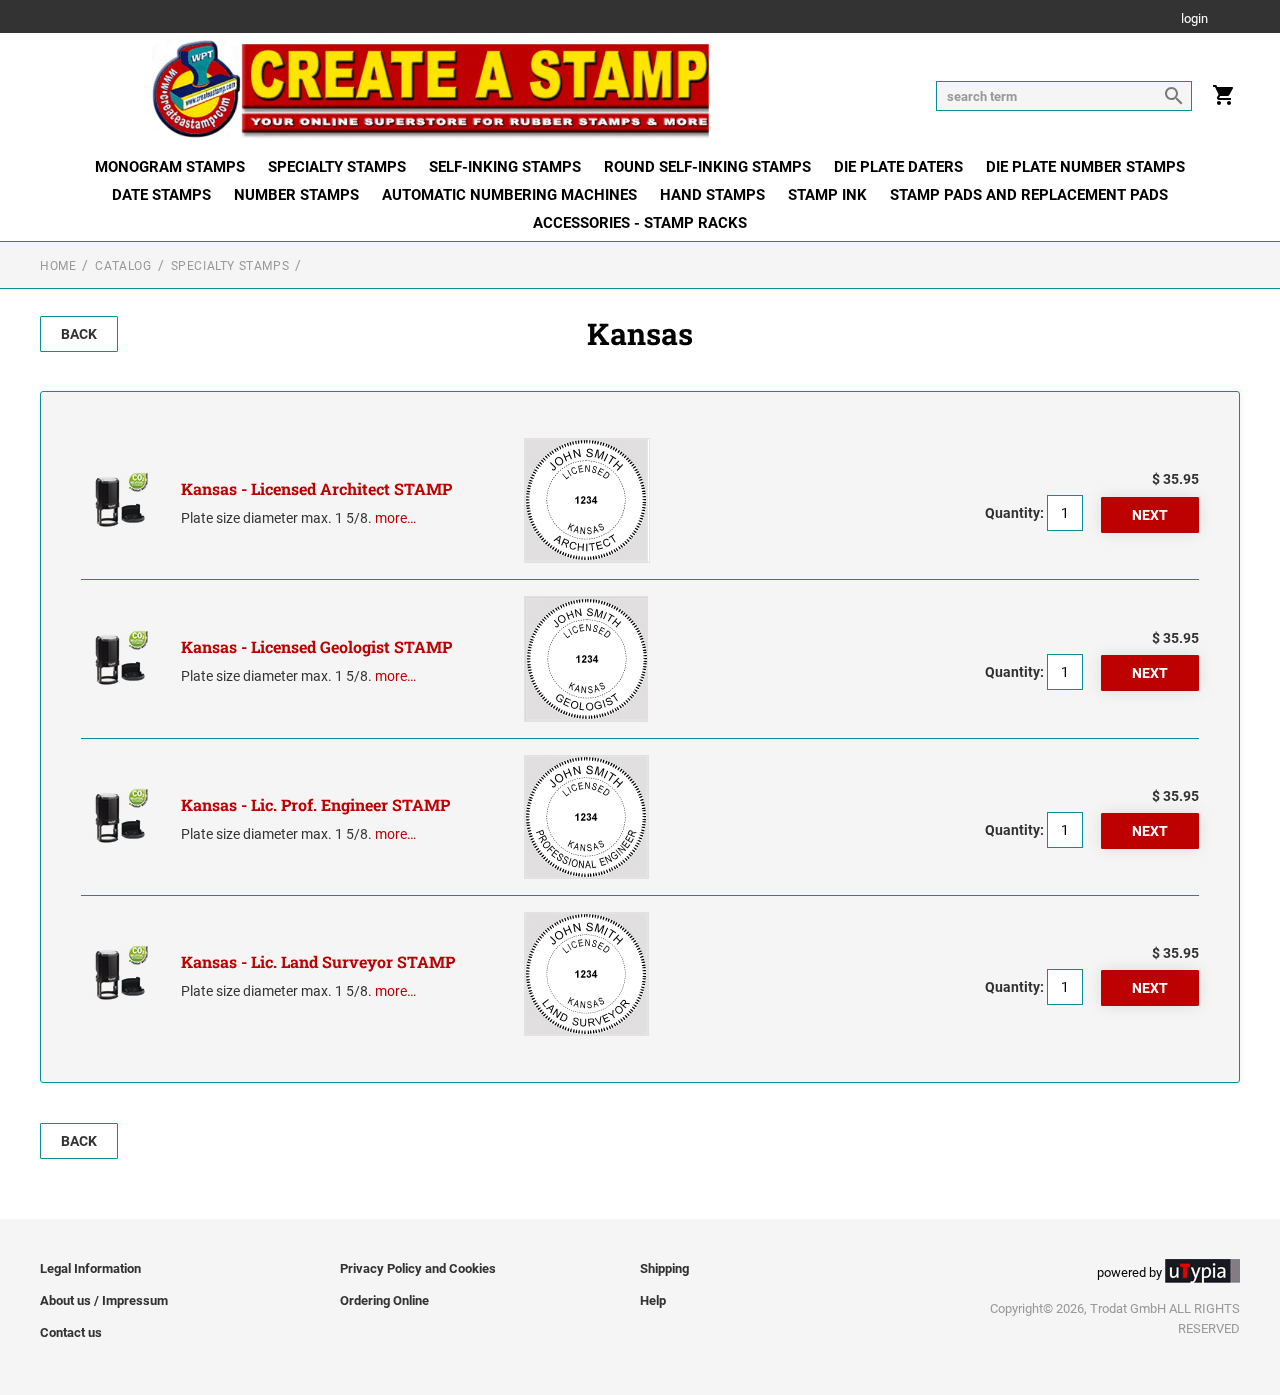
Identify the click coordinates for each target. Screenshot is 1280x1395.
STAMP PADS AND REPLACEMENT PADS (1029, 195)
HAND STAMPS (712, 195)
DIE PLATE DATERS (898, 167)
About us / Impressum (104, 1300)
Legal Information (90, 1268)
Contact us (71, 1332)
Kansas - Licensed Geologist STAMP (316, 646)
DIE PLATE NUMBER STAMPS (1085, 167)
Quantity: (1014, 513)
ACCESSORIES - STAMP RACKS (640, 223)
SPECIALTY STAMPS (337, 167)
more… (395, 518)
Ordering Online (384, 1300)
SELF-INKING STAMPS (505, 167)
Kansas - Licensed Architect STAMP (316, 488)
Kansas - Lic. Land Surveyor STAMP (318, 961)
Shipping (664, 1268)
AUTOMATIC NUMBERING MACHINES (509, 195)
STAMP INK (827, 195)
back (79, 334)
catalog (123, 266)
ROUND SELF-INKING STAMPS (707, 167)
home (58, 266)
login (1194, 19)
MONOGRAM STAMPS (170, 167)
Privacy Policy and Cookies (418, 1268)
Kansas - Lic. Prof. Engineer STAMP (315, 804)
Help (653, 1300)
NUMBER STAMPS (296, 195)
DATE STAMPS (161, 195)
